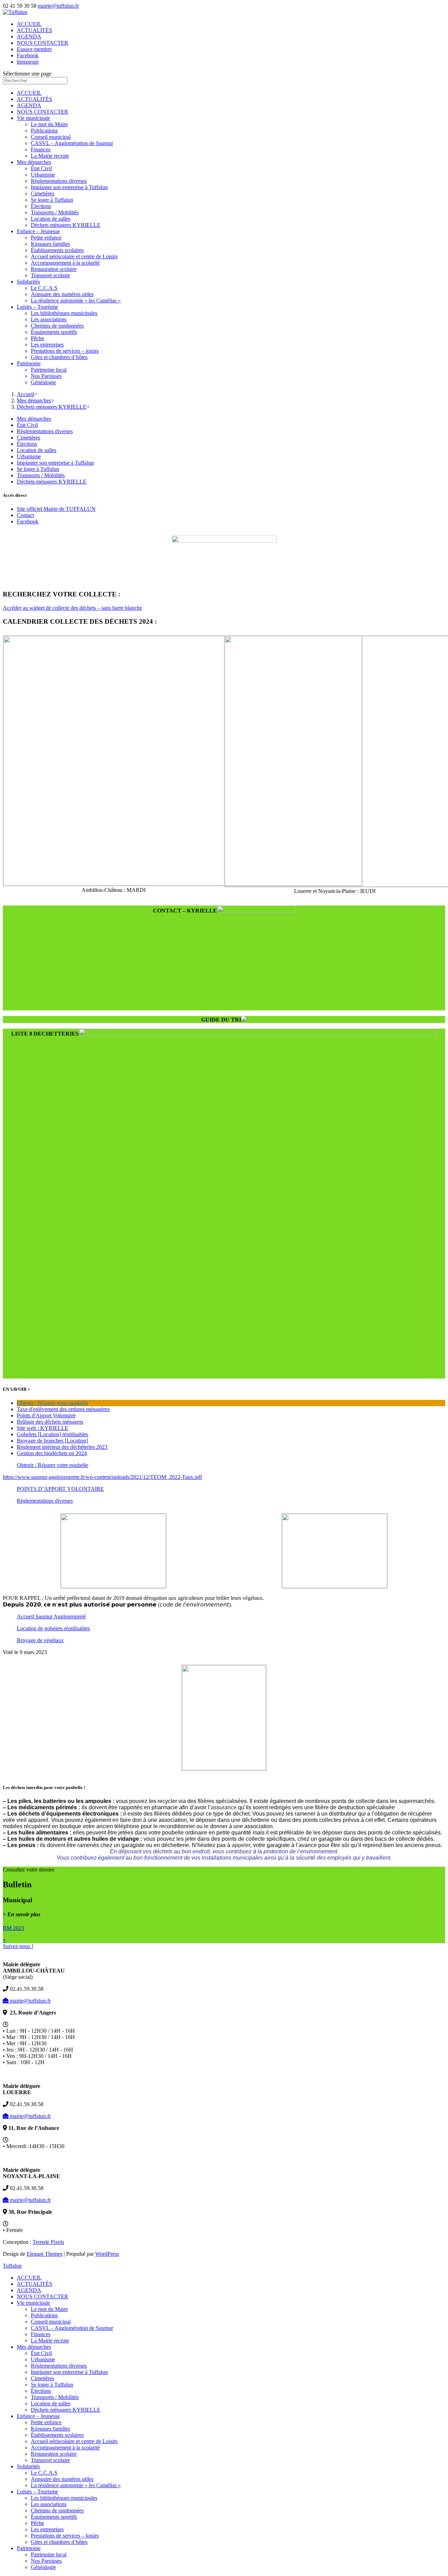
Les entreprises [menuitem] (47, 2529)
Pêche (37, 338)
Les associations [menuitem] (49, 2504)
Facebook (28, 55)
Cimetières (43, 194)
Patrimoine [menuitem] (29, 2548)
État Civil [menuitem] (41, 2353)
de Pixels (48, 2242)
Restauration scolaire (54, 269)
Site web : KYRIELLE (43, 1428)
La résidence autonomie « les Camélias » (76, 300)
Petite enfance (46, 238)
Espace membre (34, 49)
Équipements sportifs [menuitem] (54, 2517)
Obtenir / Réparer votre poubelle (52, 1403)
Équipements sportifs (54, 332)
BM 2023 (13, 1928)
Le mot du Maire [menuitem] (49, 2309)
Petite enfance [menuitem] (46, 2422)
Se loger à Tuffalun (52, 200)
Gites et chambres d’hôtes (59, 357)
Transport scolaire (50, 275)
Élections (41, 206)
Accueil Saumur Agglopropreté (51, 1616)
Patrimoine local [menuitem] (49, 2554)
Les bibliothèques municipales (64, 313)
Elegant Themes (44, 2254)
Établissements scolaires (57, 250)
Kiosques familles (50, 244)
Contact (25, 515)
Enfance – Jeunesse (38, 231)
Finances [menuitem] (41, 2334)
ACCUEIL (29, 24)
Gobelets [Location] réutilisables (52, 1434)
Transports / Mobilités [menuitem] (55, 2397)
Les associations (49, 319)
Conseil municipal (51, 137)
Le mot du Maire (49, 124)
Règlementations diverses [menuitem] (59, 2366)
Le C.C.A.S (44, 288)
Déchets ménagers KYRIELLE (66, 225)
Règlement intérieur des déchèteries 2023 (62, 1447)
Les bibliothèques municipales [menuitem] (64, 2498)
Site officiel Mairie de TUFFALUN (56, 509)
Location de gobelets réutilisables (53, 1628)
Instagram (28, 62)
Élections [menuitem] (41, 2391)
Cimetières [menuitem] (43, 2378)
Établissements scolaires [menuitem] (57, 2435)
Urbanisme (43, 175)
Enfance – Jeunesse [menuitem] (38, 2416)
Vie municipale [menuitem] (33, 2303)
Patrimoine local (49, 370)
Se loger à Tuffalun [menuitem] (52, 2385)
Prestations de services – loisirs (65, 351)
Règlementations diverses (59, 181)
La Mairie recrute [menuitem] (50, 2341)
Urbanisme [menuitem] (43, 2359)
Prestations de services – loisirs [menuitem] (65, 2536)
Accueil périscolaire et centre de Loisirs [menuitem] (74, 2441)
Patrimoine (29, 363)
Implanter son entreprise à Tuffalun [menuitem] (69, 2372)
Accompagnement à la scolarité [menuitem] (65, 2448)
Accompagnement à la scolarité (65, 263)
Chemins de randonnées (57, 326)
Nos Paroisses (46, 376)
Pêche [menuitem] (37, 2523)
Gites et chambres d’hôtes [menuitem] (59, 2542)
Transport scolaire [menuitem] (50, 2460)
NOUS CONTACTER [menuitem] (43, 2296)
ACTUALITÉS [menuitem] (34, 2284)
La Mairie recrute (50, 156)
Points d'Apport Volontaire (46, 1415)
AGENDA (29, 37)
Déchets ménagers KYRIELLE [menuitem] (66, 2410)
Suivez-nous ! (18, 1946)
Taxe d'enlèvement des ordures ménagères (63, 1409)
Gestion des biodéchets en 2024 (52, 1453)
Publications (44, 131)
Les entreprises (47, 345)
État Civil (41, 168)
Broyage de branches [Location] (52, 1441)
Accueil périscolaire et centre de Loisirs (74, 256)
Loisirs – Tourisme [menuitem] (37, 2492)
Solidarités (28, 282)
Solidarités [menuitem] (28, 2466)
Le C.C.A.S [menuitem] (44, 2473)
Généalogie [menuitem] (43, 2567)
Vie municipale (33, 118)
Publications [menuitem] (44, 2315)
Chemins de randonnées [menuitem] (57, 2510)
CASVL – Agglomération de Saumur (72, 143)
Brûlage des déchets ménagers (50, 1422)
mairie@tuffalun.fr (30, 2001)
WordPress (107, 2254)
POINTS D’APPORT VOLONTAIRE (60, 1489)
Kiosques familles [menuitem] (50, 2429)
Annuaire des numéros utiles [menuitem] (62, 2479)
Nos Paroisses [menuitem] (46, 2561)
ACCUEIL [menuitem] (29, 2278)
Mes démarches (34, 162)
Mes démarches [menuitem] (34, 2347)
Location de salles (51, 219)
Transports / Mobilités (55, 212)
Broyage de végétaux (40, 1640)
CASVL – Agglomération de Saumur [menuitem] (72, 2328)
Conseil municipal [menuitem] (51, 2322)
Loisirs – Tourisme (37, 307)
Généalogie (43, 382)
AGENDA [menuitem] (29, 2290)
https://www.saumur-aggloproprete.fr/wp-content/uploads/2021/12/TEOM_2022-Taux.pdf (102, 1477)
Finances (41, 149)
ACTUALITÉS (34, 30)
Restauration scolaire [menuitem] (54, 2454)
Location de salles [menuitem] (51, 2403)
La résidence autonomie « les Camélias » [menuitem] (76, 2485)
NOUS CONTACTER (43, 43)
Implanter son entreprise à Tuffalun (69, 187)
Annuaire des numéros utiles (62, 294)
